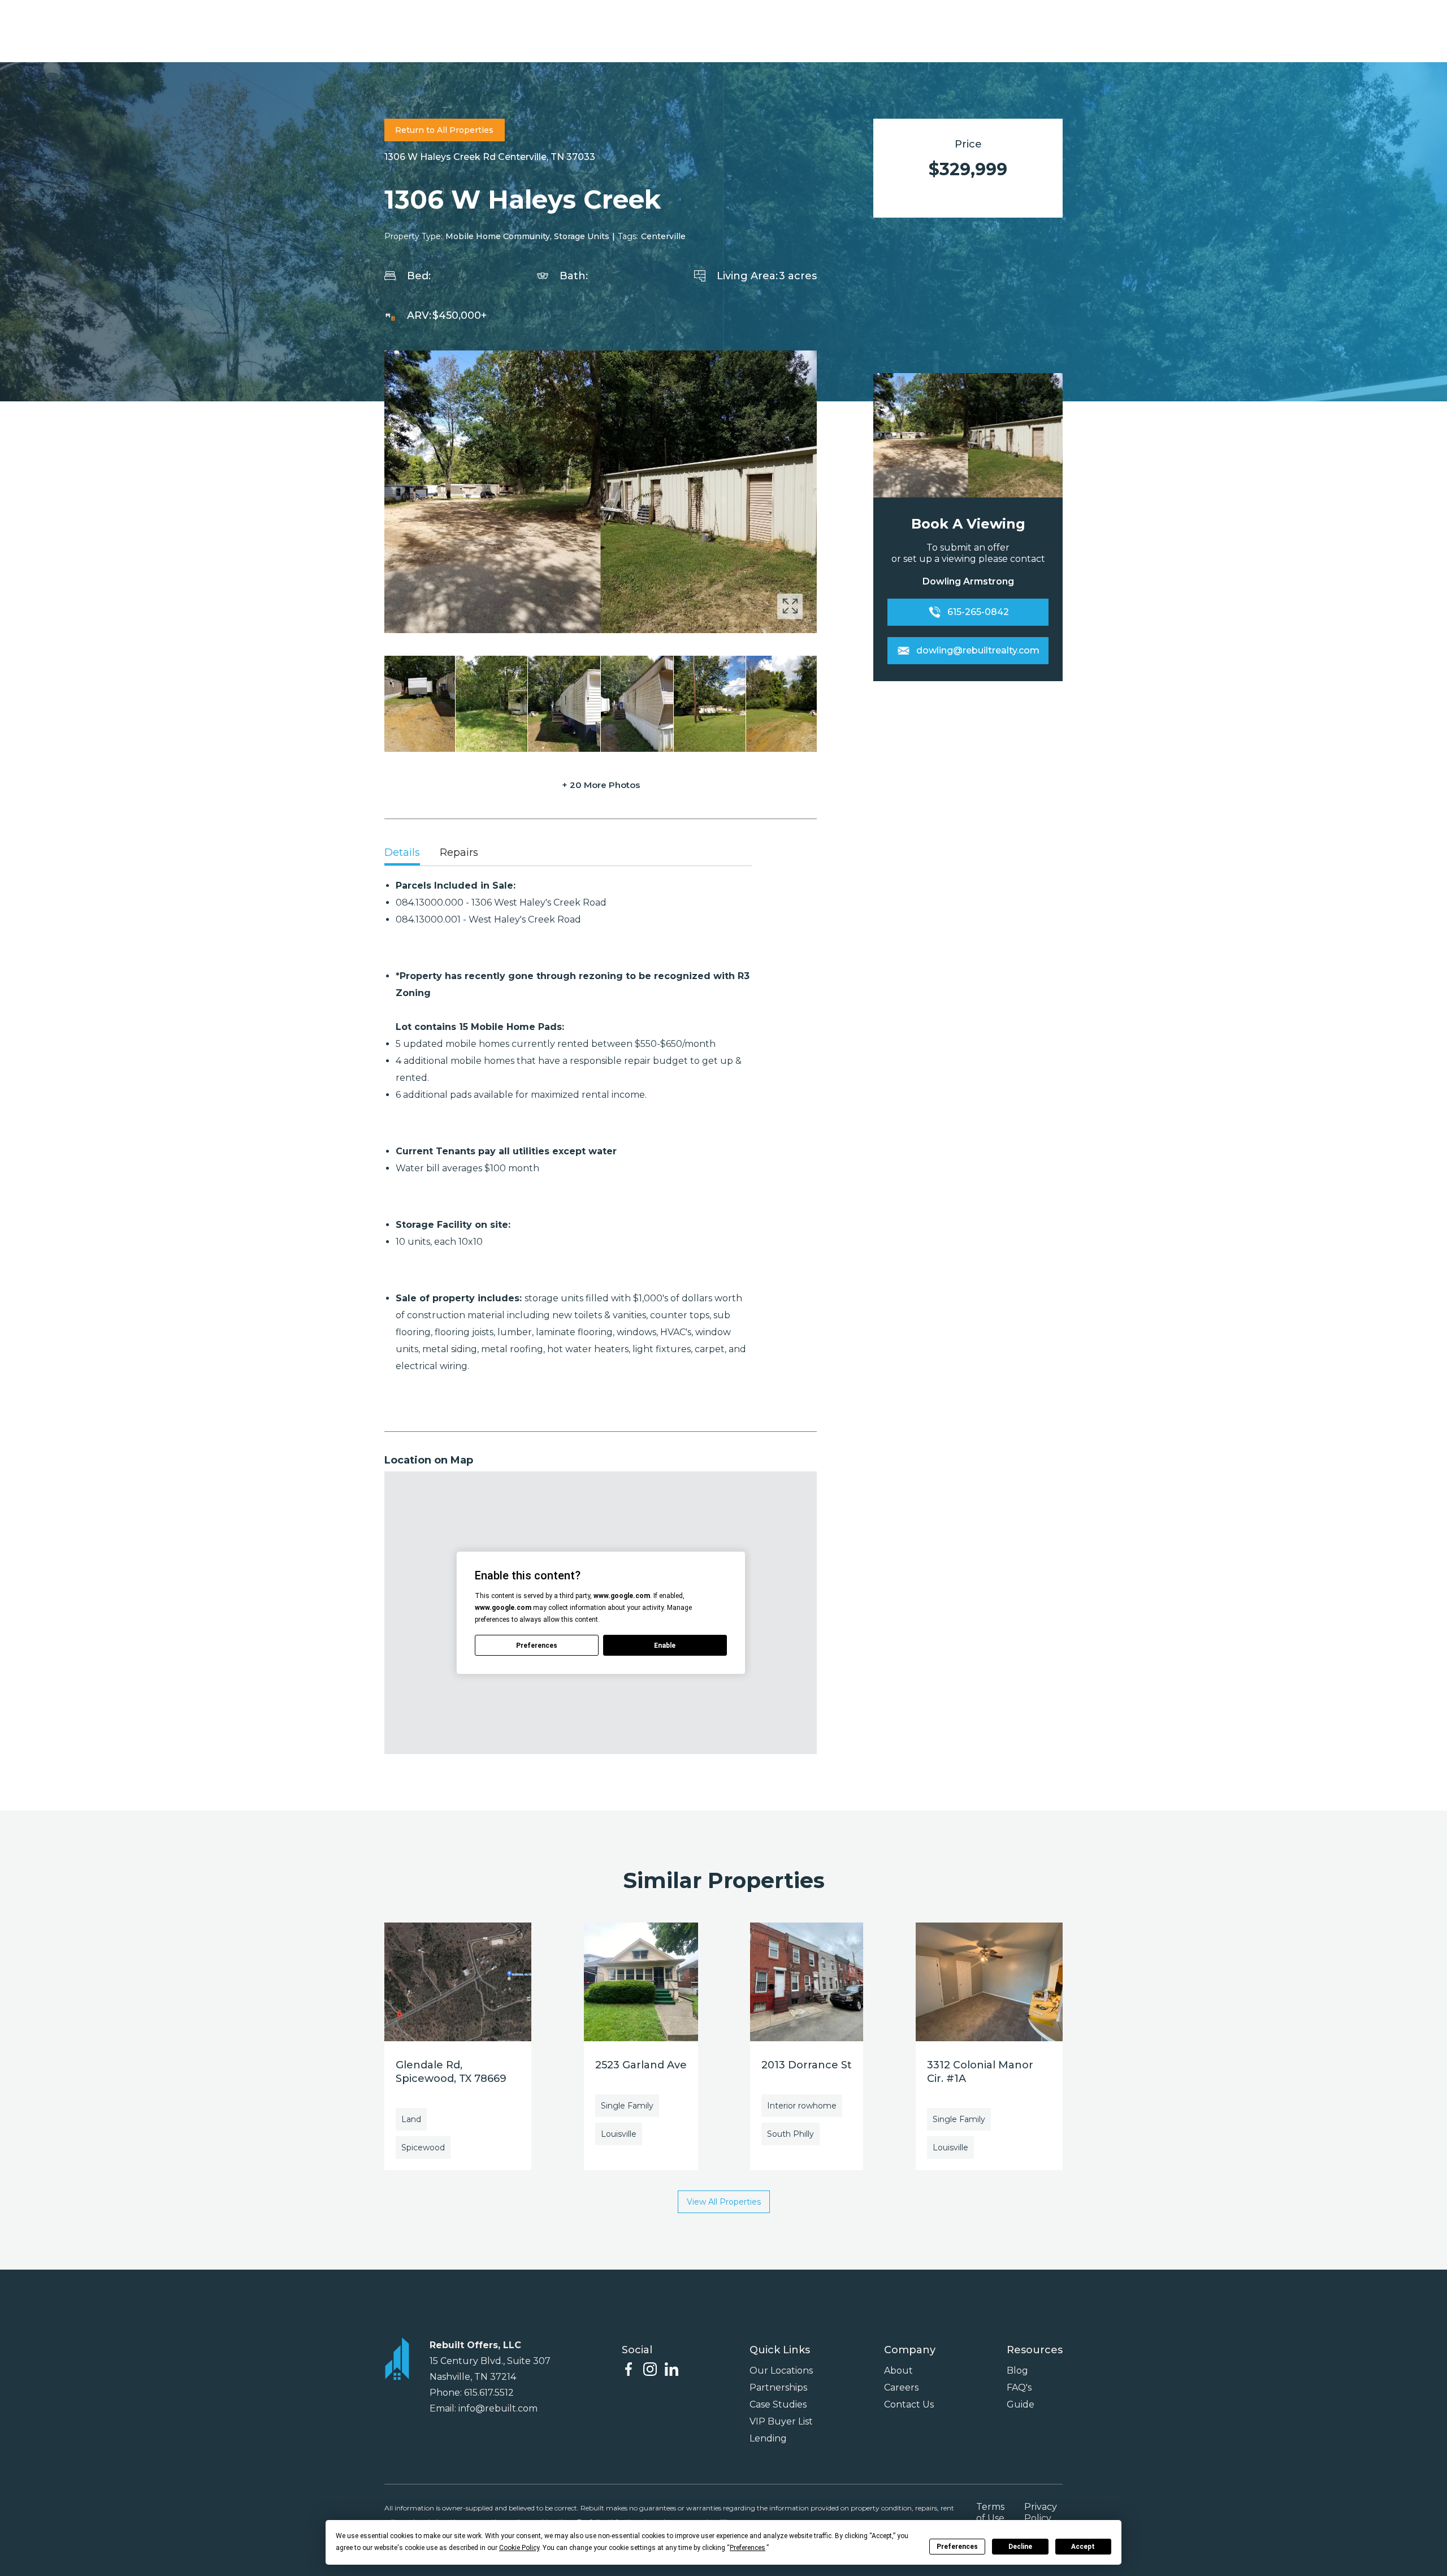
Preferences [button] (748, 2548)
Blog (1017, 2371)
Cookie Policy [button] (519, 2548)
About (898, 2371)
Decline (1020, 2547)
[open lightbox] (601, 492)
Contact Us (909, 2404)
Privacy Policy (1041, 2512)
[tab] (402, 854)
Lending (768, 2438)
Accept (1083, 2547)
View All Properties (724, 2202)
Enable (665, 1646)
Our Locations (781, 2371)
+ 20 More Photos (601, 785)
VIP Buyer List (781, 2421)
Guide (1021, 2404)
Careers (901, 2387)
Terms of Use (990, 2512)
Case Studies (778, 2404)
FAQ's (1019, 2387)
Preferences (957, 2547)
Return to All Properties (444, 130)
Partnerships (778, 2387)
